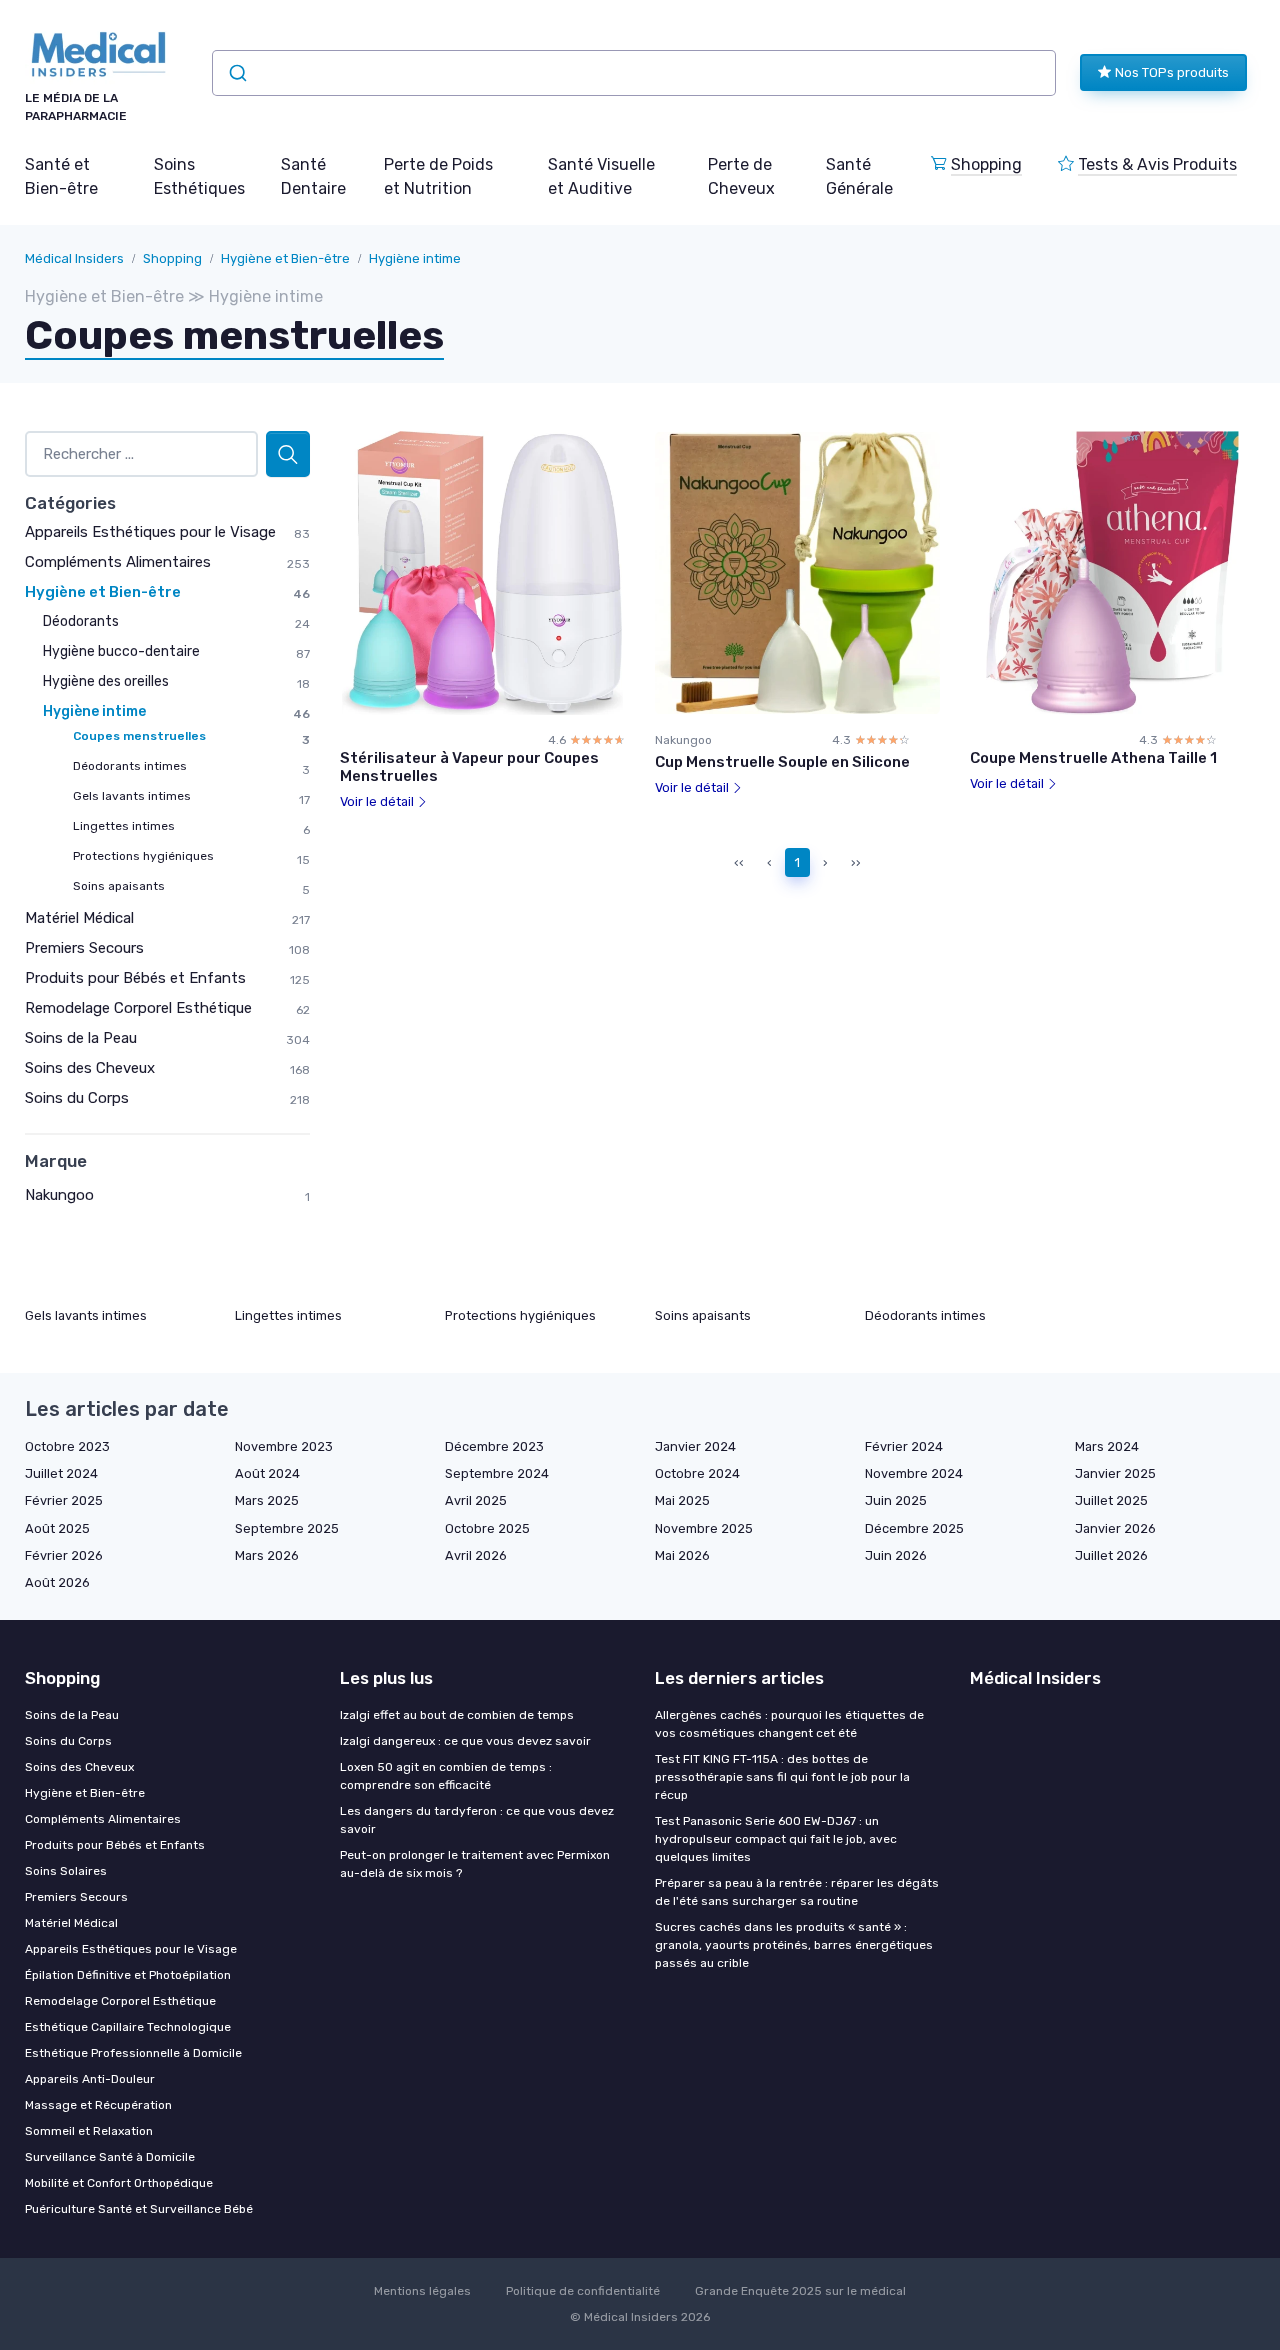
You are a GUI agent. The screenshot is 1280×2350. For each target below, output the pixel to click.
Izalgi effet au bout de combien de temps (457, 1715)
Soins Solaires (66, 1871)
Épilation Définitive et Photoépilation (128, 1975)
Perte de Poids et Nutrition (438, 176)
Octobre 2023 (67, 1446)
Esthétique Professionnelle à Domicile (133, 2053)
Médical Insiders (74, 258)
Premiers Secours (84, 948)
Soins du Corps (77, 1098)
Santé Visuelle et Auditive (601, 176)
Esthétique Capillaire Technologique (128, 2027)
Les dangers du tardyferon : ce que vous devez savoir (477, 1820)
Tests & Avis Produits (1157, 164)
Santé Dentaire (313, 176)
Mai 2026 (682, 1555)
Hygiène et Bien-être (285, 258)
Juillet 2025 (1111, 1500)
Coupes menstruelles (139, 736)
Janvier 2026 (1115, 1528)
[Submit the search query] (288, 454)
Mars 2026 (267, 1555)
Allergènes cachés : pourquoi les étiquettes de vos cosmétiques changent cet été (789, 1724)
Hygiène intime (415, 258)
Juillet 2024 (61, 1473)
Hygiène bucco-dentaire (121, 651)
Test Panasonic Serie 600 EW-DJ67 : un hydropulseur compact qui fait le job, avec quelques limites (776, 1839)
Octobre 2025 (487, 1528)
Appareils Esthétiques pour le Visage (150, 532)
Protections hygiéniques (143, 856)
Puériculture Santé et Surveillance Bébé (139, 2209)
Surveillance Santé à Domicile (110, 2157)
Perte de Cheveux (741, 176)
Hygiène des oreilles (106, 681)
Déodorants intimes (130, 766)
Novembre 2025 (704, 1528)
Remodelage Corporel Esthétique (138, 1008)
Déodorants (81, 621)
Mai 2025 (682, 1500)
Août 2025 (57, 1528)
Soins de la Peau (81, 1038)
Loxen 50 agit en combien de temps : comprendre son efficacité (446, 1776)
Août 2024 (267, 1473)
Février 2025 (64, 1500)
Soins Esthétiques (199, 176)
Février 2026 (64, 1555)
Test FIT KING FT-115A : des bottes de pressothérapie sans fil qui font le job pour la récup (782, 1777)
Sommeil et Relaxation (89, 2131)
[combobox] (634, 73)
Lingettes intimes (124, 826)
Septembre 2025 (287, 1528)
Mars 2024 (1107, 1446)
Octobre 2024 (697, 1473)
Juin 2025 (896, 1500)
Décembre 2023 (494, 1446)
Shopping (986, 164)
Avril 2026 (476, 1555)
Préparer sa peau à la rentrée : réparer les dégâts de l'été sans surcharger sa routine (797, 1892)
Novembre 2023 (284, 1446)
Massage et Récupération (98, 2105)
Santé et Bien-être (61, 176)
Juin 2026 (896, 1555)
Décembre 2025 (914, 1528)
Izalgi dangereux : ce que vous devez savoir (465, 1741)
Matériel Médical (79, 918)
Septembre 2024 (497, 1473)
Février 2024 (904, 1446)
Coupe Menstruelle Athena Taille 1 (1093, 758)
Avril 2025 (476, 1500)
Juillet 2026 (1111, 1555)
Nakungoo (59, 1195)
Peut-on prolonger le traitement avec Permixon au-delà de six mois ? (475, 1864)
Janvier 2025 (1115, 1473)
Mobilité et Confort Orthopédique (119, 2183)
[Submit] (236, 73)
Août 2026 (57, 1582)
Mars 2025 (267, 1500)
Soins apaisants (119, 886)
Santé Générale (859, 176)
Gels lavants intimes (132, 796)
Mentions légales (422, 2291)
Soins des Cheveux (90, 1068)
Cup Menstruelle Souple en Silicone (782, 762)
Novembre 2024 (914, 1473)
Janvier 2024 (695, 1446)
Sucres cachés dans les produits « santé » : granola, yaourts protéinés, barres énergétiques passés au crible (794, 1945)
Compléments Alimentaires (118, 562)
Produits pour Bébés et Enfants (135, 978)
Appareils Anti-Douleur (90, 2079)
